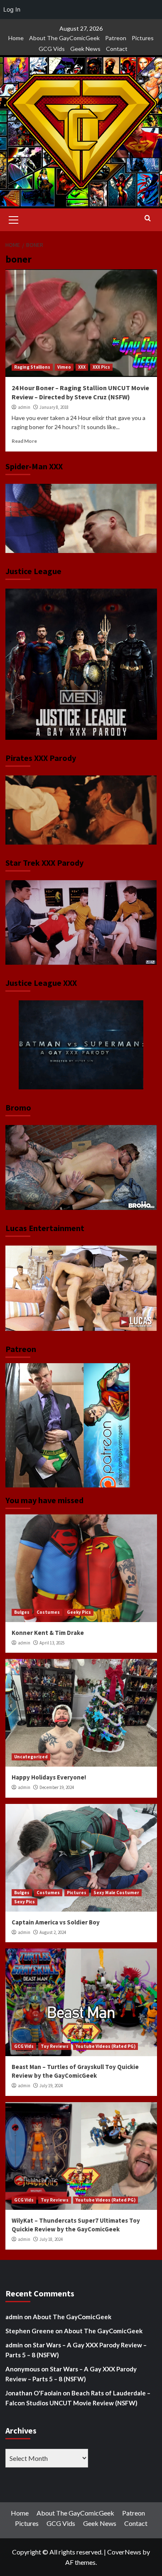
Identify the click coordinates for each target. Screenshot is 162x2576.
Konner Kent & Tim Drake (48, 1633)
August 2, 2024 (53, 1932)
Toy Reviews (55, 2046)
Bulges (22, 1612)
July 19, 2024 (51, 2086)
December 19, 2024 (57, 1787)
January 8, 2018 (54, 407)
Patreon (116, 38)
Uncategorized (31, 1757)
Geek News (85, 49)
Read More (24, 441)
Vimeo (64, 367)
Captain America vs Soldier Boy (56, 1922)
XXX (82, 367)
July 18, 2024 (51, 2239)
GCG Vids (52, 49)
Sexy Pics (25, 1902)
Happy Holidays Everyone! (49, 1777)
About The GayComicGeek (64, 38)
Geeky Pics (79, 1612)
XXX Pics (101, 367)
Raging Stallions (32, 367)
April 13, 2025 (52, 1643)
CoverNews (124, 2552)
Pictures (143, 38)
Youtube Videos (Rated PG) (106, 2046)
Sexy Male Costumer (116, 1893)
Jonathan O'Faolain (33, 2393)
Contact (117, 49)
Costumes (48, 1612)
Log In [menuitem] (12, 9)
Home (16, 38)
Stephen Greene (30, 2331)
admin (24, 407)
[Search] (148, 218)
